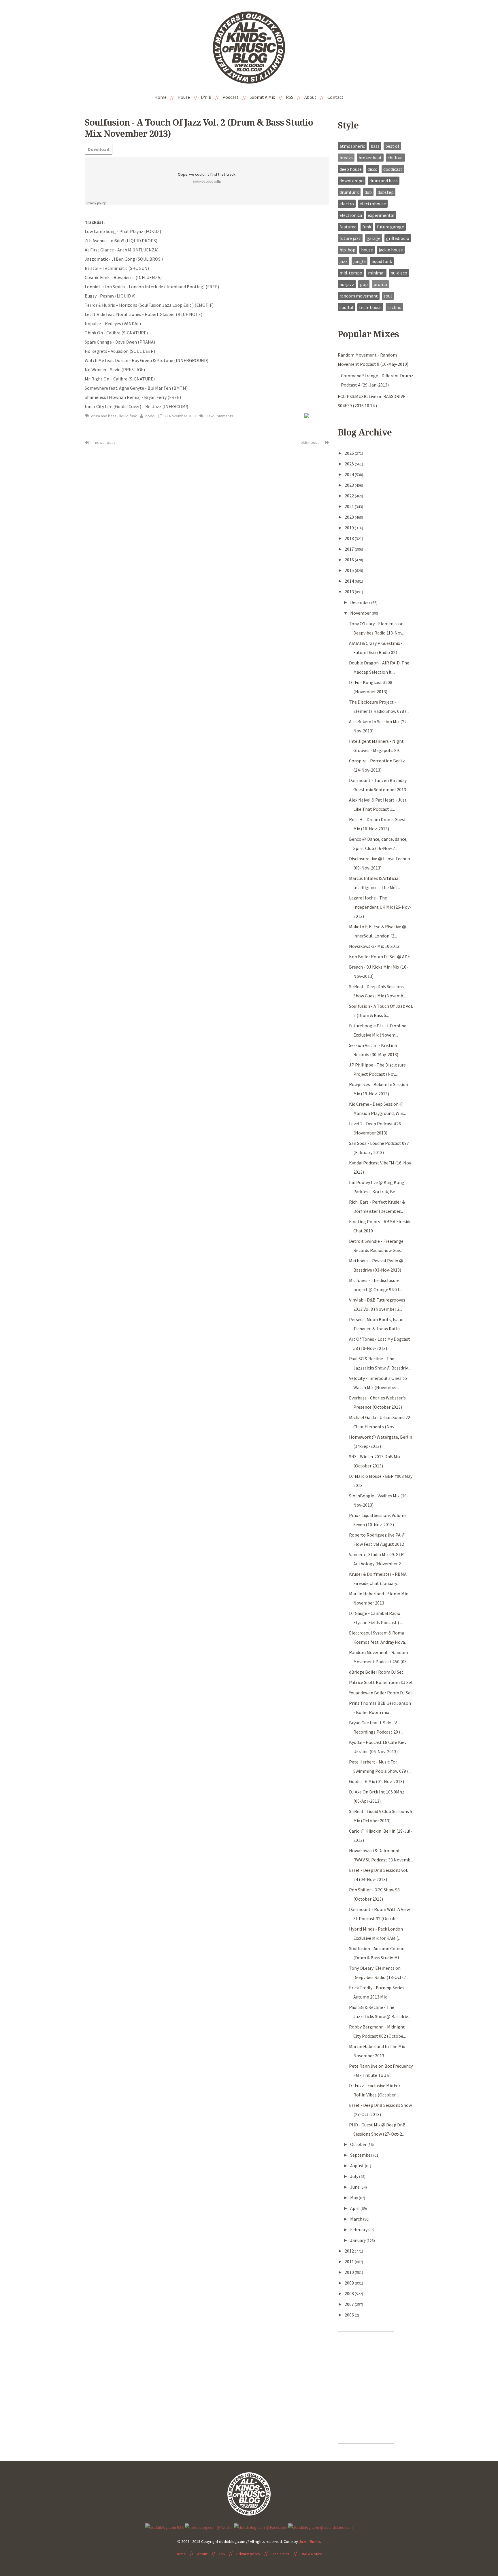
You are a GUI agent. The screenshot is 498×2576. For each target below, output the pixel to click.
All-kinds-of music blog (249, 50)
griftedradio (398, 238)
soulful (346, 307)
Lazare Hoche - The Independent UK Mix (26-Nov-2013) (380, 907)
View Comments (219, 416)
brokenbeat (370, 158)
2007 (350, 2304)
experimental (381, 215)
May (354, 2198)
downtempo (352, 181)
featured (348, 227)
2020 (350, 517)
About (310, 97)
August (358, 2166)
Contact (335, 97)
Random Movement (359, 296)
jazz (344, 261)
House (184, 97)
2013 (350, 592)
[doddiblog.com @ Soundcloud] (320, 2527)
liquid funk (128, 416)
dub (368, 192)
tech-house (370, 307)
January (358, 2240)
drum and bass (104, 416)
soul (388, 296)
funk (367, 227)
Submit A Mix (262, 97)
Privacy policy (248, 2554)
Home (161, 97)
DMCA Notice (312, 2554)
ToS (222, 2554)
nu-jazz (347, 284)
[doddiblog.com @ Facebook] (261, 2527)
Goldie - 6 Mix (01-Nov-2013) (377, 1781)
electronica (351, 215)
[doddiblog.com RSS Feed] (165, 2527)
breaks (346, 158)
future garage (391, 227)
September (362, 2155)
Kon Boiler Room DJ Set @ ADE (380, 956)
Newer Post (105, 442)
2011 (350, 2261)
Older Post (310, 442)
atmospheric (352, 146)
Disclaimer (280, 2554)
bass (375, 146)
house (367, 250)
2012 (350, 2251)
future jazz (350, 238)
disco (372, 169)
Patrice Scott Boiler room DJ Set (381, 1682)
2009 (350, 2283)
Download (99, 149)
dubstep (386, 192)
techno (394, 307)
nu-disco (399, 273)
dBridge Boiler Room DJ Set (376, 1672)
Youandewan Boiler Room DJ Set (381, 1693)
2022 (350, 496)
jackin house (391, 250)
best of (392, 146)
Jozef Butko (309, 2541)
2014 (350, 581)
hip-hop (347, 250)
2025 (350, 464)
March (357, 2219)
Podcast (231, 97)
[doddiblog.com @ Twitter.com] (209, 2527)
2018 (350, 538)
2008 (350, 2293)
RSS (290, 97)
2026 (350, 453)
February (359, 2230)
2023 (350, 485)
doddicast (393, 169)
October (359, 2144)
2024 (350, 474)
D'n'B (206, 97)
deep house (351, 169)
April (355, 2208)
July (355, 2176)
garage (373, 238)
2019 (350, 528)
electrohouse (373, 204)
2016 (350, 560)
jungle (360, 261)
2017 (350, 549)
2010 (350, 2272)
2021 (350, 506)
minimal (376, 273)
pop (364, 284)
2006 (350, 2315)
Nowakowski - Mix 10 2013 (374, 946)
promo (380, 284)
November (361, 613)
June (355, 2187)
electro (347, 204)
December (361, 602)
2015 (350, 570)
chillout (395, 158)
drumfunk (349, 192)
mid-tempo (351, 273)
